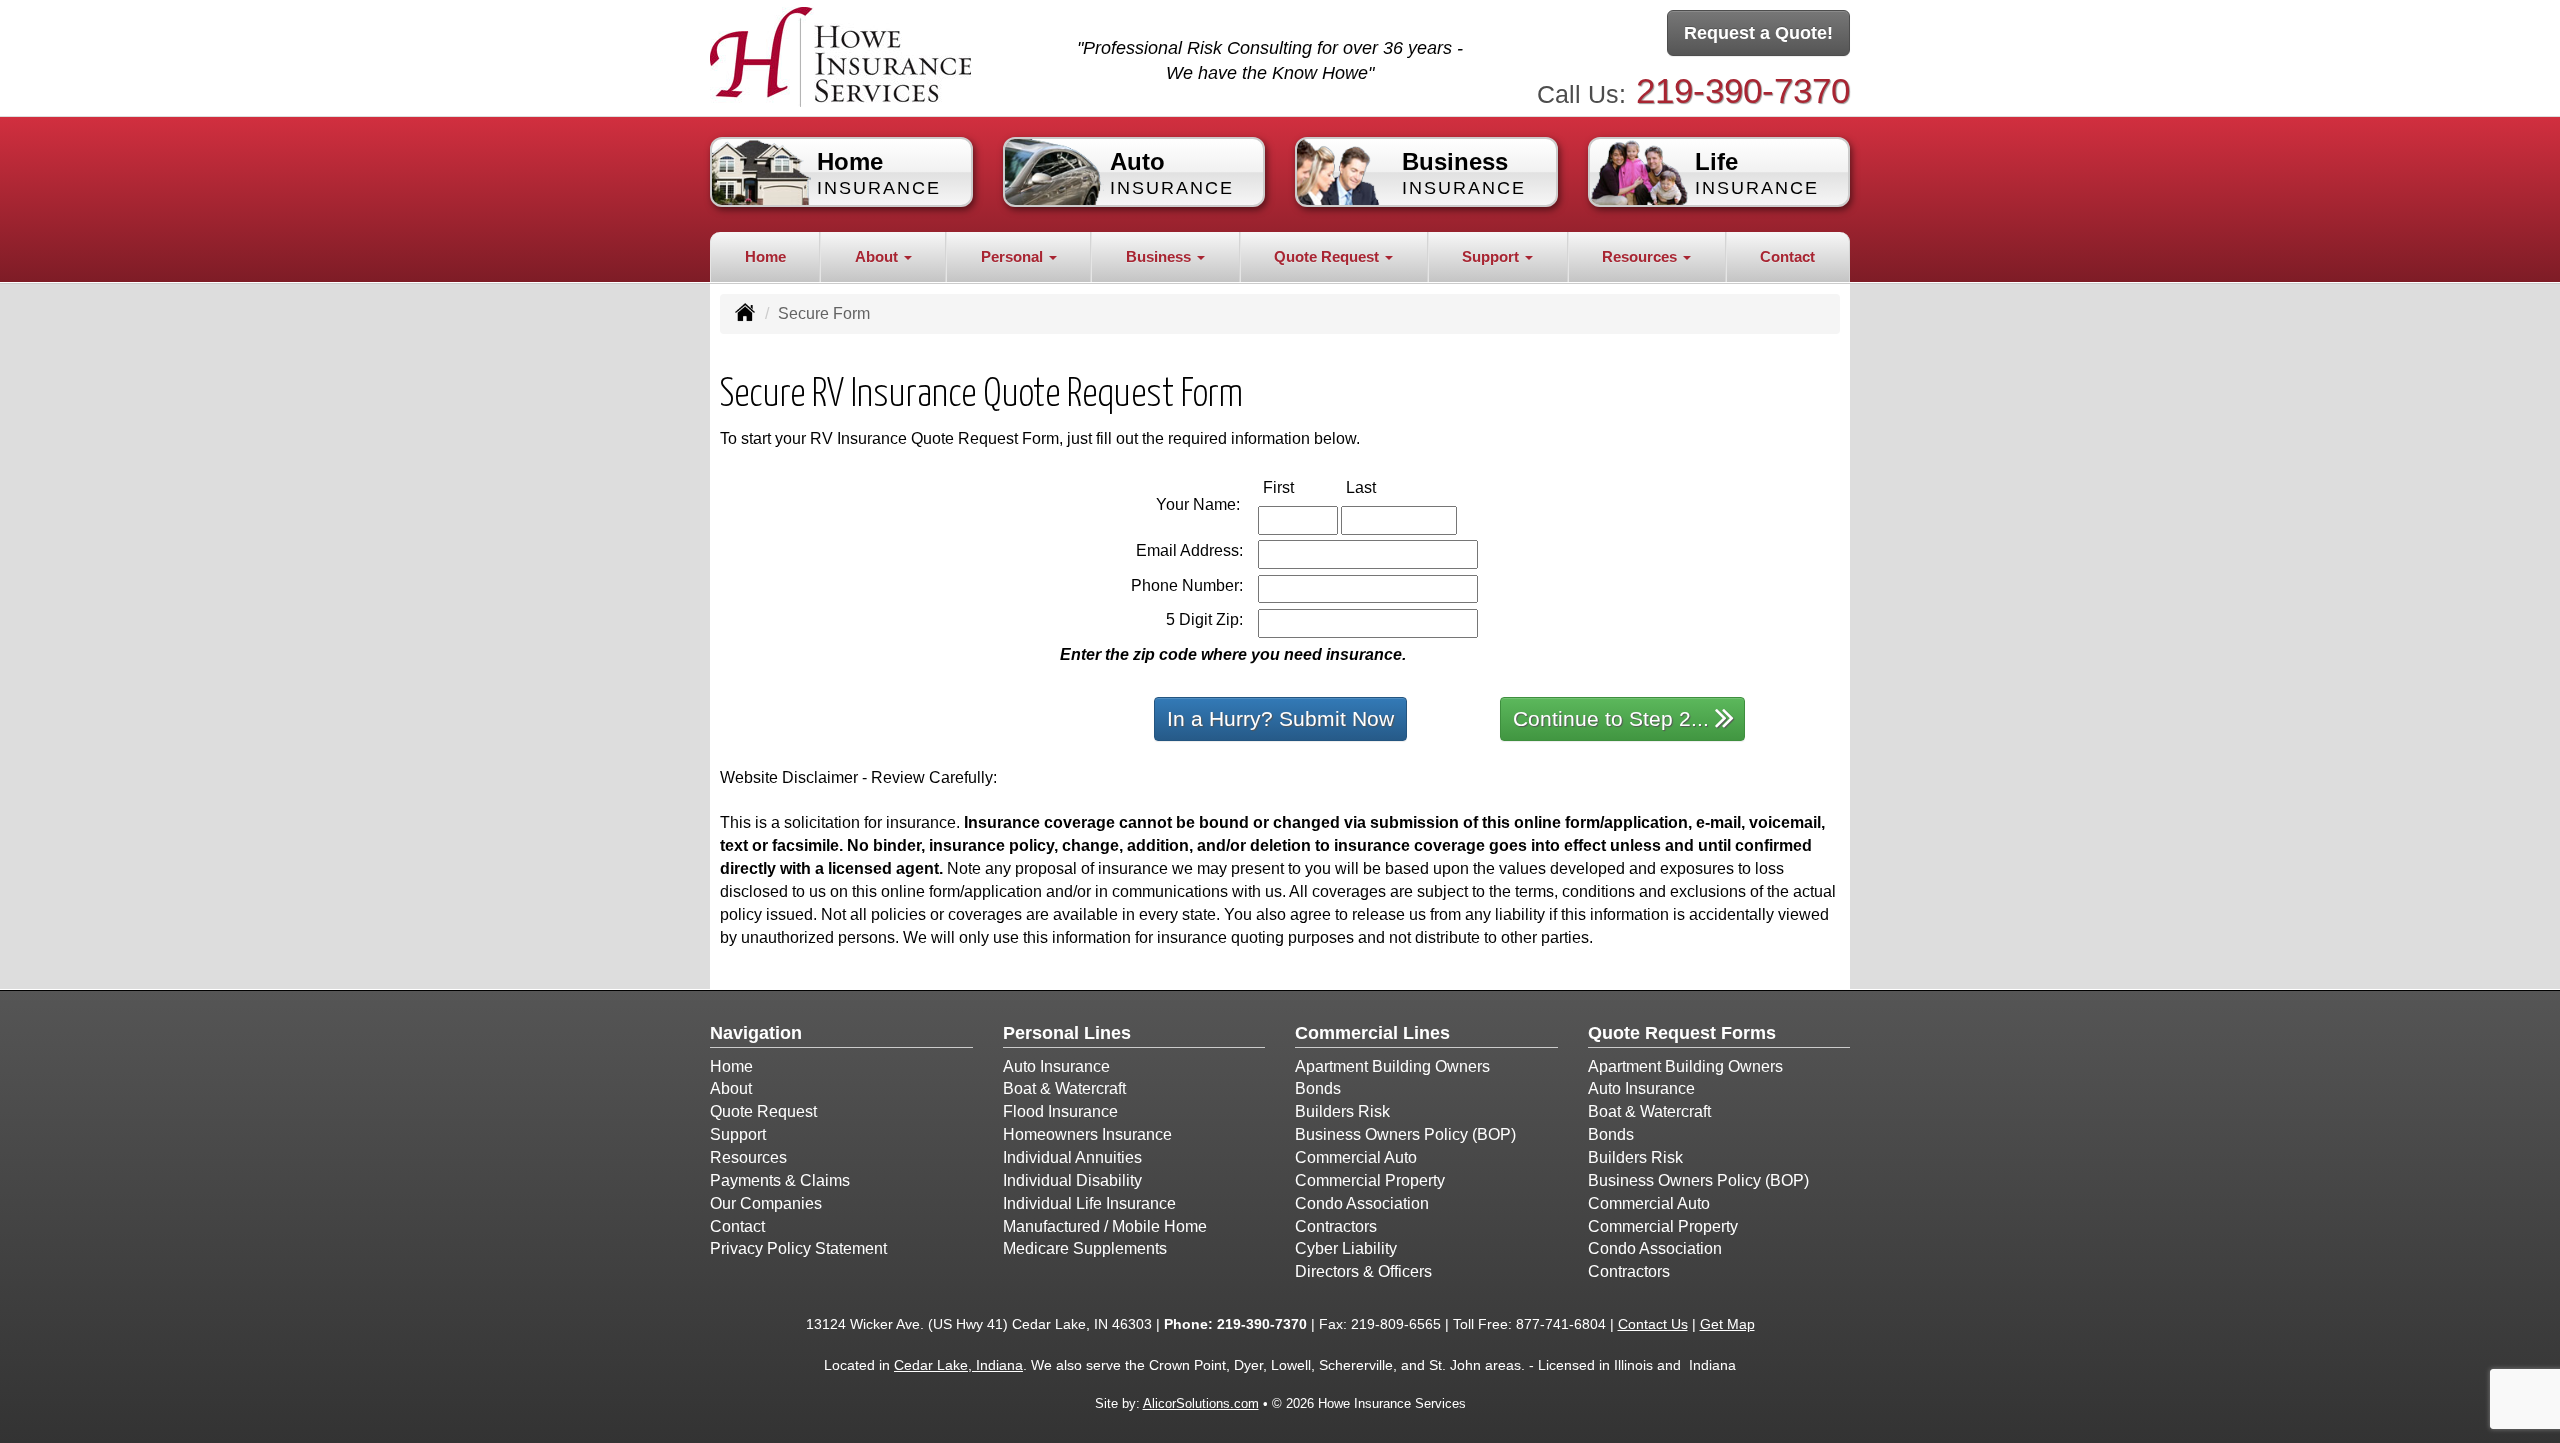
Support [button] (1492, 256)
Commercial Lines (1372, 1033)
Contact (1787, 256)
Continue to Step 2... (1611, 718)
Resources (748, 1157)
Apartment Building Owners (1392, 1066)
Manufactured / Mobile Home (1105, 1226)
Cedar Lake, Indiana (958, 1365)
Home (765, 256)
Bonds (1318, 1088)
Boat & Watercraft (1064, 1088)
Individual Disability (1072, 1180)
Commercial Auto (1356, 1157)
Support (738, 1134)
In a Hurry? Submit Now (1280, 718)
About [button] (878, 256)
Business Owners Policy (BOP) (1405, 1134)
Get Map (1727, 1324)
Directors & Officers (1363, 1271)
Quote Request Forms (1682, 1033)
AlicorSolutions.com (1201, 1403)
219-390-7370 (1743, 90)
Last (1382, 487)
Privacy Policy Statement (798, 1248)
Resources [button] (1641, 256)
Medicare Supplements (1085, 1248)
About (731, 1088)
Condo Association (1362, 1203)
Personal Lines (1067, 1033)
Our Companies (766, 1203)
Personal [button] (1014, 256)
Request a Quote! (1758, 33)
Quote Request (763, 1111)
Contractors (1336, 1226)
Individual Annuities (1072, 1157)
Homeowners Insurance (1087, 1134)
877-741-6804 (1561, 1324)
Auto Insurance (1056, 1066)
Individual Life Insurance (1089, 1203)
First (1299, 487)
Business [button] (1160, 256)
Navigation (756, 1033)
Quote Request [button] (1328, 256)
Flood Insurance (1060, 1111)
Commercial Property (1370, 1180)
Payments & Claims (780, 1180)
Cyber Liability (1346, 1248)
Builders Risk (1342, 1111)
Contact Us (1653, 1324)
